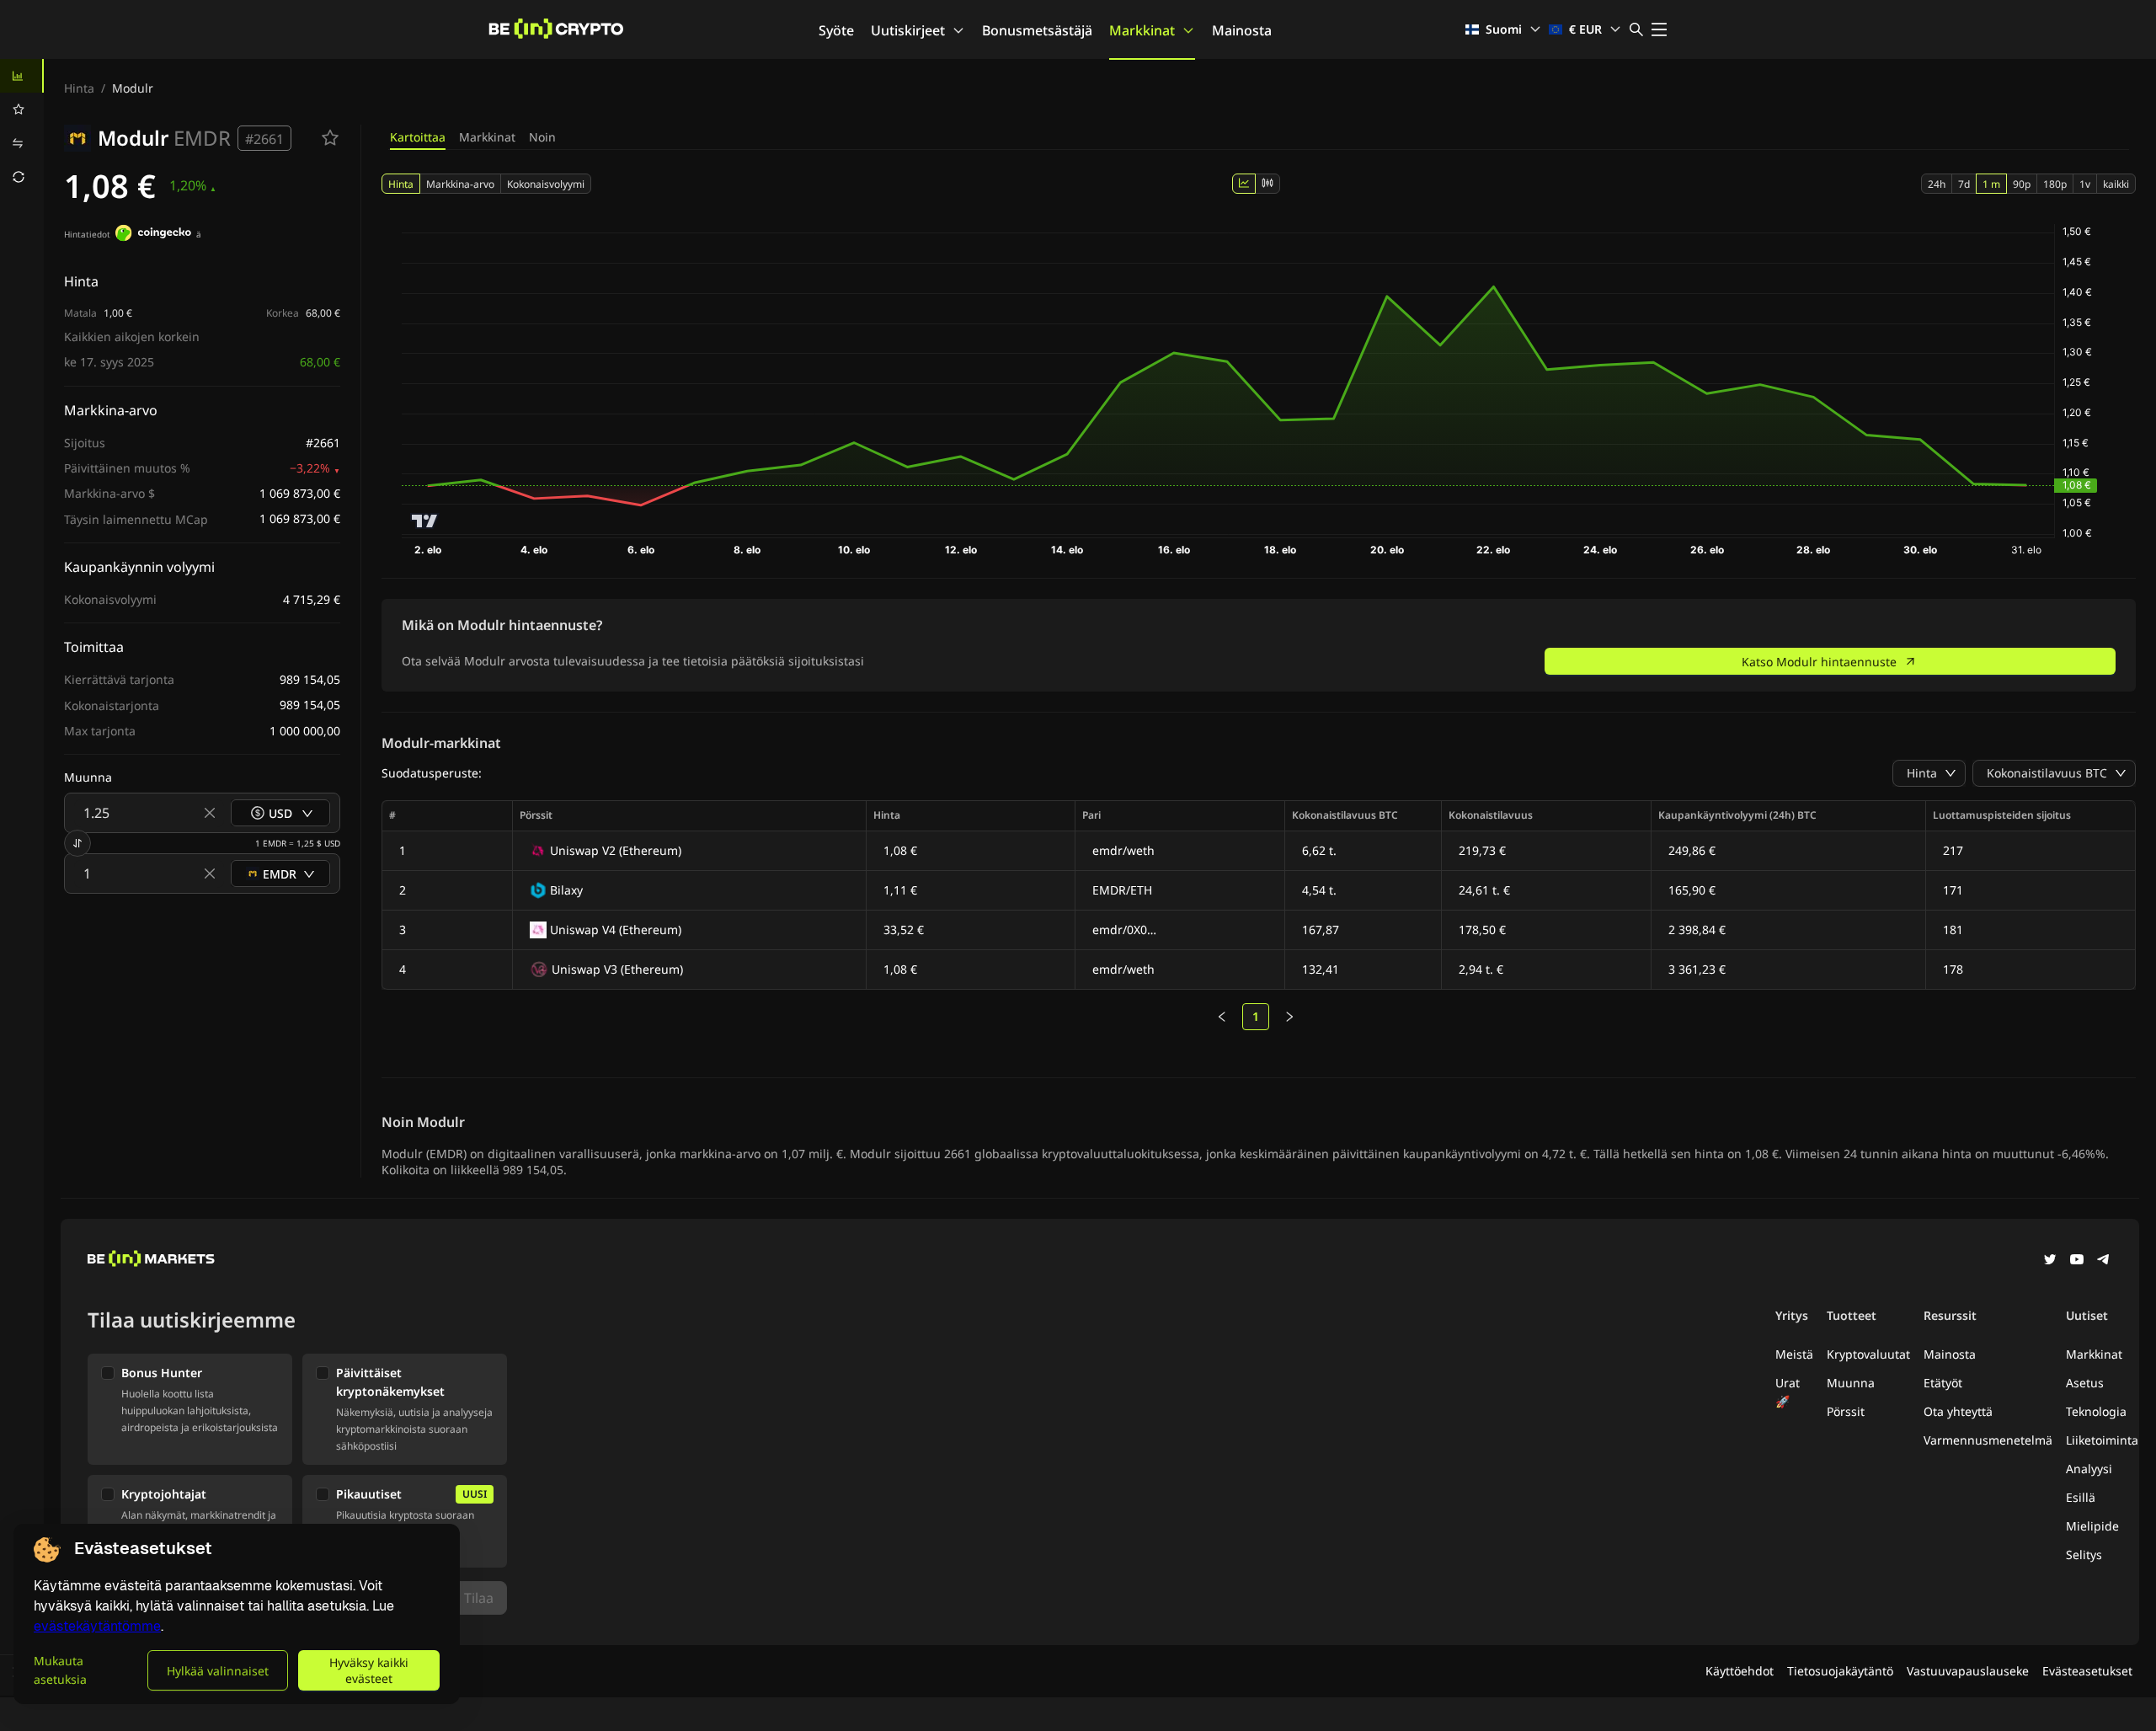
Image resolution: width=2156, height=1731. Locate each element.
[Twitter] (2050, 1261)
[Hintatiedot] (153, 235)
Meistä (1794, 1354)
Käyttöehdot (1740, 1671)
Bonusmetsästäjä (1037, 30)
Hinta (79, 88)
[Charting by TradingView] (425, 521)
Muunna (1851, 1383)
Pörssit (1846, 1411)
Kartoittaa (418, 137)
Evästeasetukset (2087, 1671)
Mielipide (2092, 1526)
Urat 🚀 (1788, 1392)
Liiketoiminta (2102, 1440)
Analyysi (2089, 1469)
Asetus (2085, 1383)
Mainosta (1242, 30)
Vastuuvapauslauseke (1968, 1671)
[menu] (22, 126)
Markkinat (1142, 30)
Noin (542, 137)
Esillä (2081, 1497)
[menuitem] (22, 76)
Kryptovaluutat (1868, 1354)
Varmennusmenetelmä (1988, 1440)
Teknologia (2096, 1411)
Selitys (2084, 1555)
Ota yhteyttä (1958, 1411)
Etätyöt (1943, 1383)
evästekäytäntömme (97, 1626)
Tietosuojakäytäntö (1840, 1671)
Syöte (836, 30)
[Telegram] (2104, 1261)
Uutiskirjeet (908, 30)
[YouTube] (2077, 1261)
